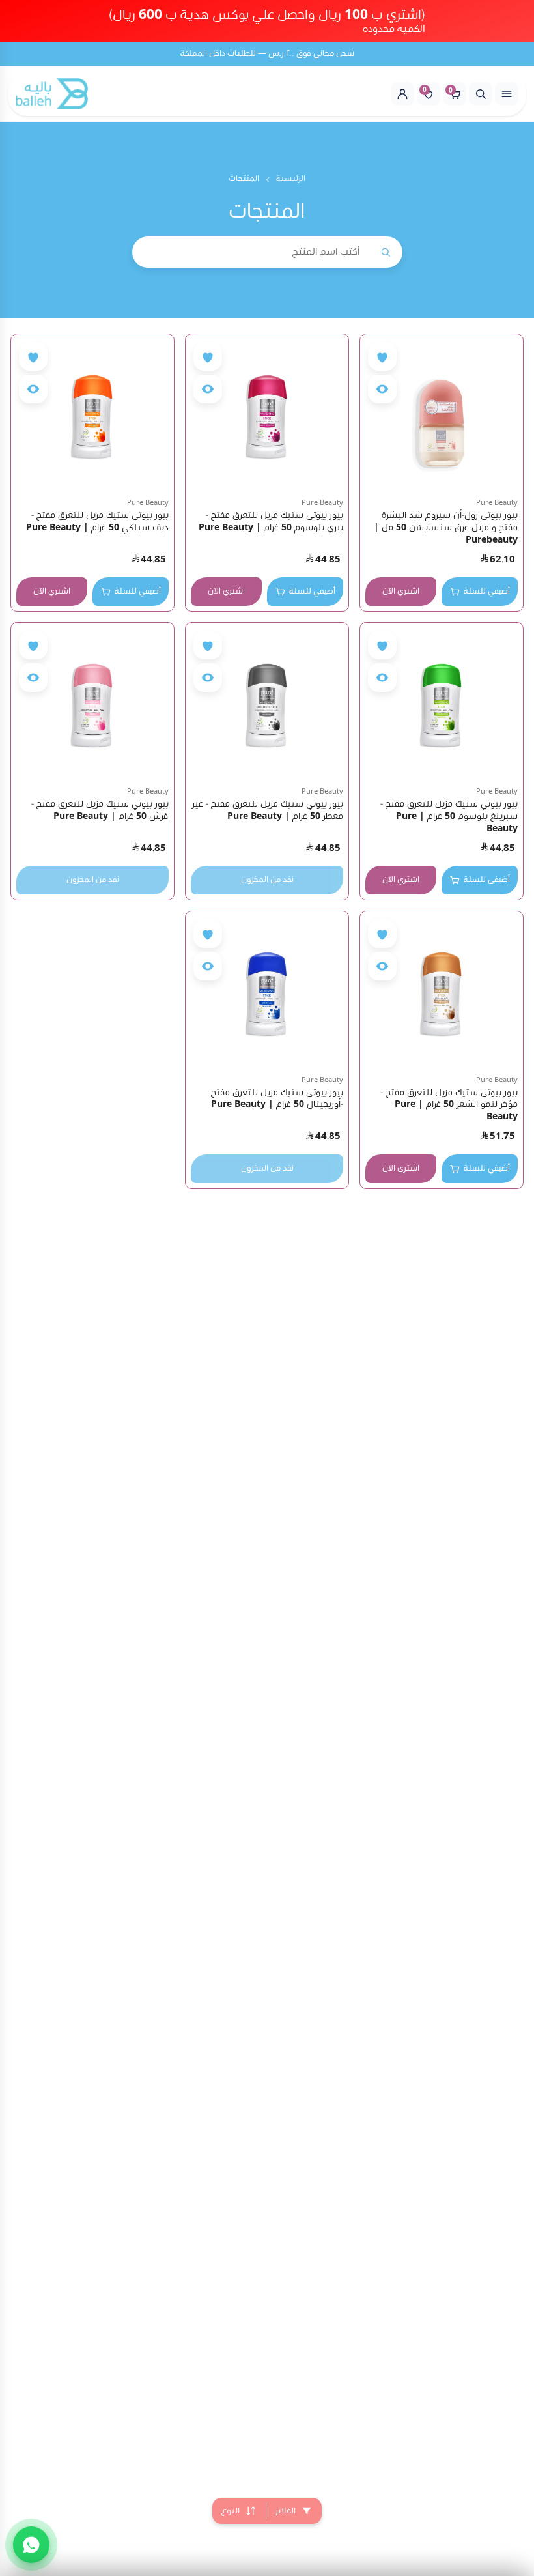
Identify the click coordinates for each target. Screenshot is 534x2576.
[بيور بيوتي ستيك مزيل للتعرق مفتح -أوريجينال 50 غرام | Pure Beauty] (267, 993)
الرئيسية (291, 179)
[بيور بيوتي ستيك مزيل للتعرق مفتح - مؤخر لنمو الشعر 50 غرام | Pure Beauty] (442, 993)
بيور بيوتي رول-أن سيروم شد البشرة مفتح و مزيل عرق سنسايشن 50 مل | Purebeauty (446, 528)
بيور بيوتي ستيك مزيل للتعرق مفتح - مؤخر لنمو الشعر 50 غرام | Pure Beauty (449, 1105)
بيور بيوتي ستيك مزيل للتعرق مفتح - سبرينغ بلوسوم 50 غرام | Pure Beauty (449, 816)
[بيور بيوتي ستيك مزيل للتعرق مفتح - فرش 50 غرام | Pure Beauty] (92, 704)
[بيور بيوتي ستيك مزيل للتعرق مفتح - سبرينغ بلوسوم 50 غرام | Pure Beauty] (442, 704)
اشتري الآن (401, 591)
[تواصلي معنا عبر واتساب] (31, 2545)
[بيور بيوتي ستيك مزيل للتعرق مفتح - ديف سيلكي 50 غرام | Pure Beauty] (92, 416)
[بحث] (481, 94)
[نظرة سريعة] (382, 389)
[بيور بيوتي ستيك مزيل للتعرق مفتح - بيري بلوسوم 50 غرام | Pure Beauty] (267, 416)
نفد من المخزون (267, 880)
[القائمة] (507, 94)
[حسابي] (402, 94)
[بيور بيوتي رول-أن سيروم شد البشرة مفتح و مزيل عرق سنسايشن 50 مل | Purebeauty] (442, 416)
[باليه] (52, 94)
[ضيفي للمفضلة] (382, 356)
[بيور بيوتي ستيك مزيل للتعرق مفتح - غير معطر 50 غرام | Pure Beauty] (267, 704)
